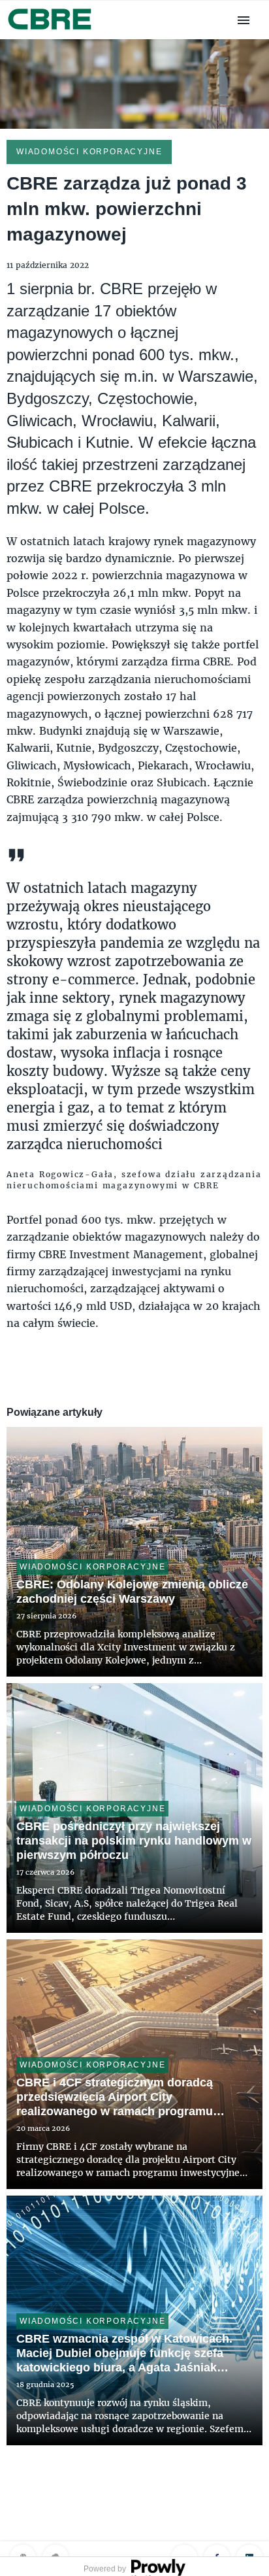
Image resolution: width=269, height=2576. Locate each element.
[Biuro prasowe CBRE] (51, 31)
